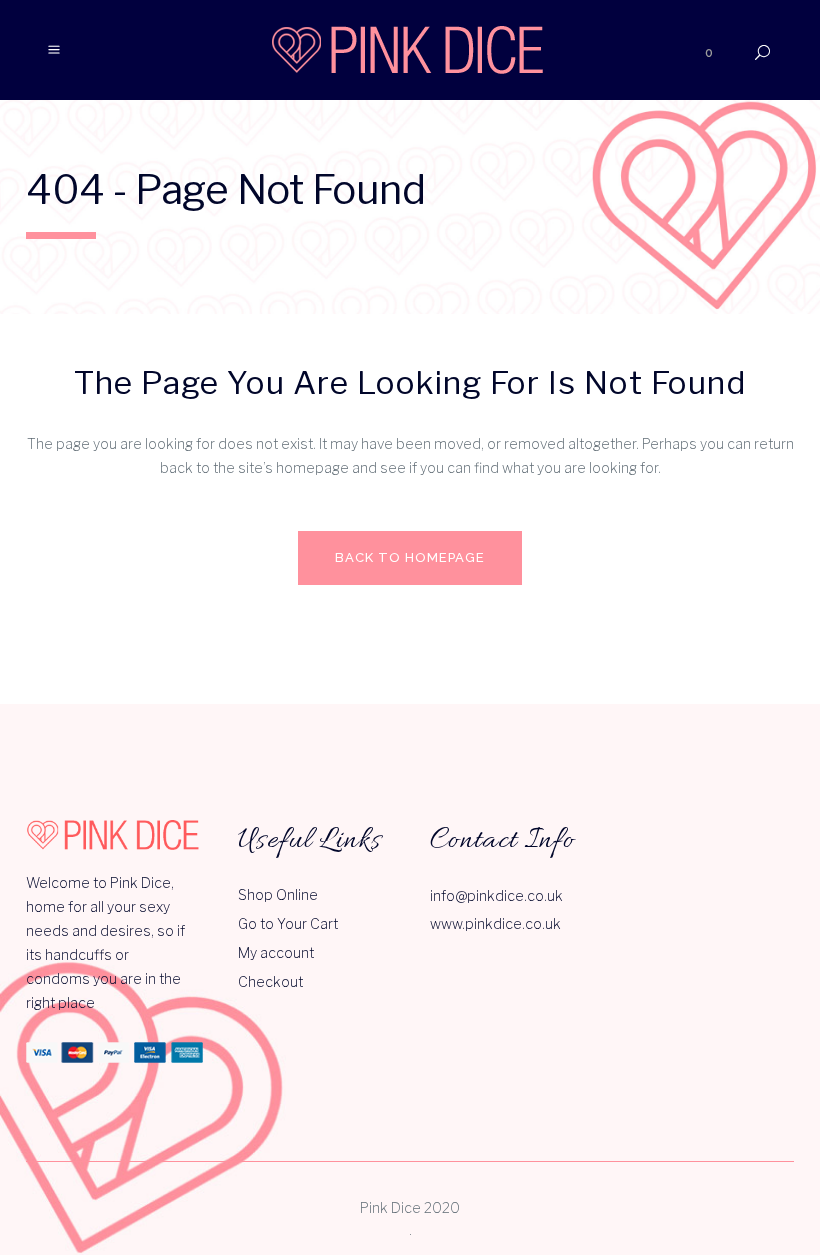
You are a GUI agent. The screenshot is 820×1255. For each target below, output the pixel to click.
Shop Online (278, 894)
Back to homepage (410, 557)
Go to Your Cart (288, 923)
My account (276, 952)
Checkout (270, 981)
